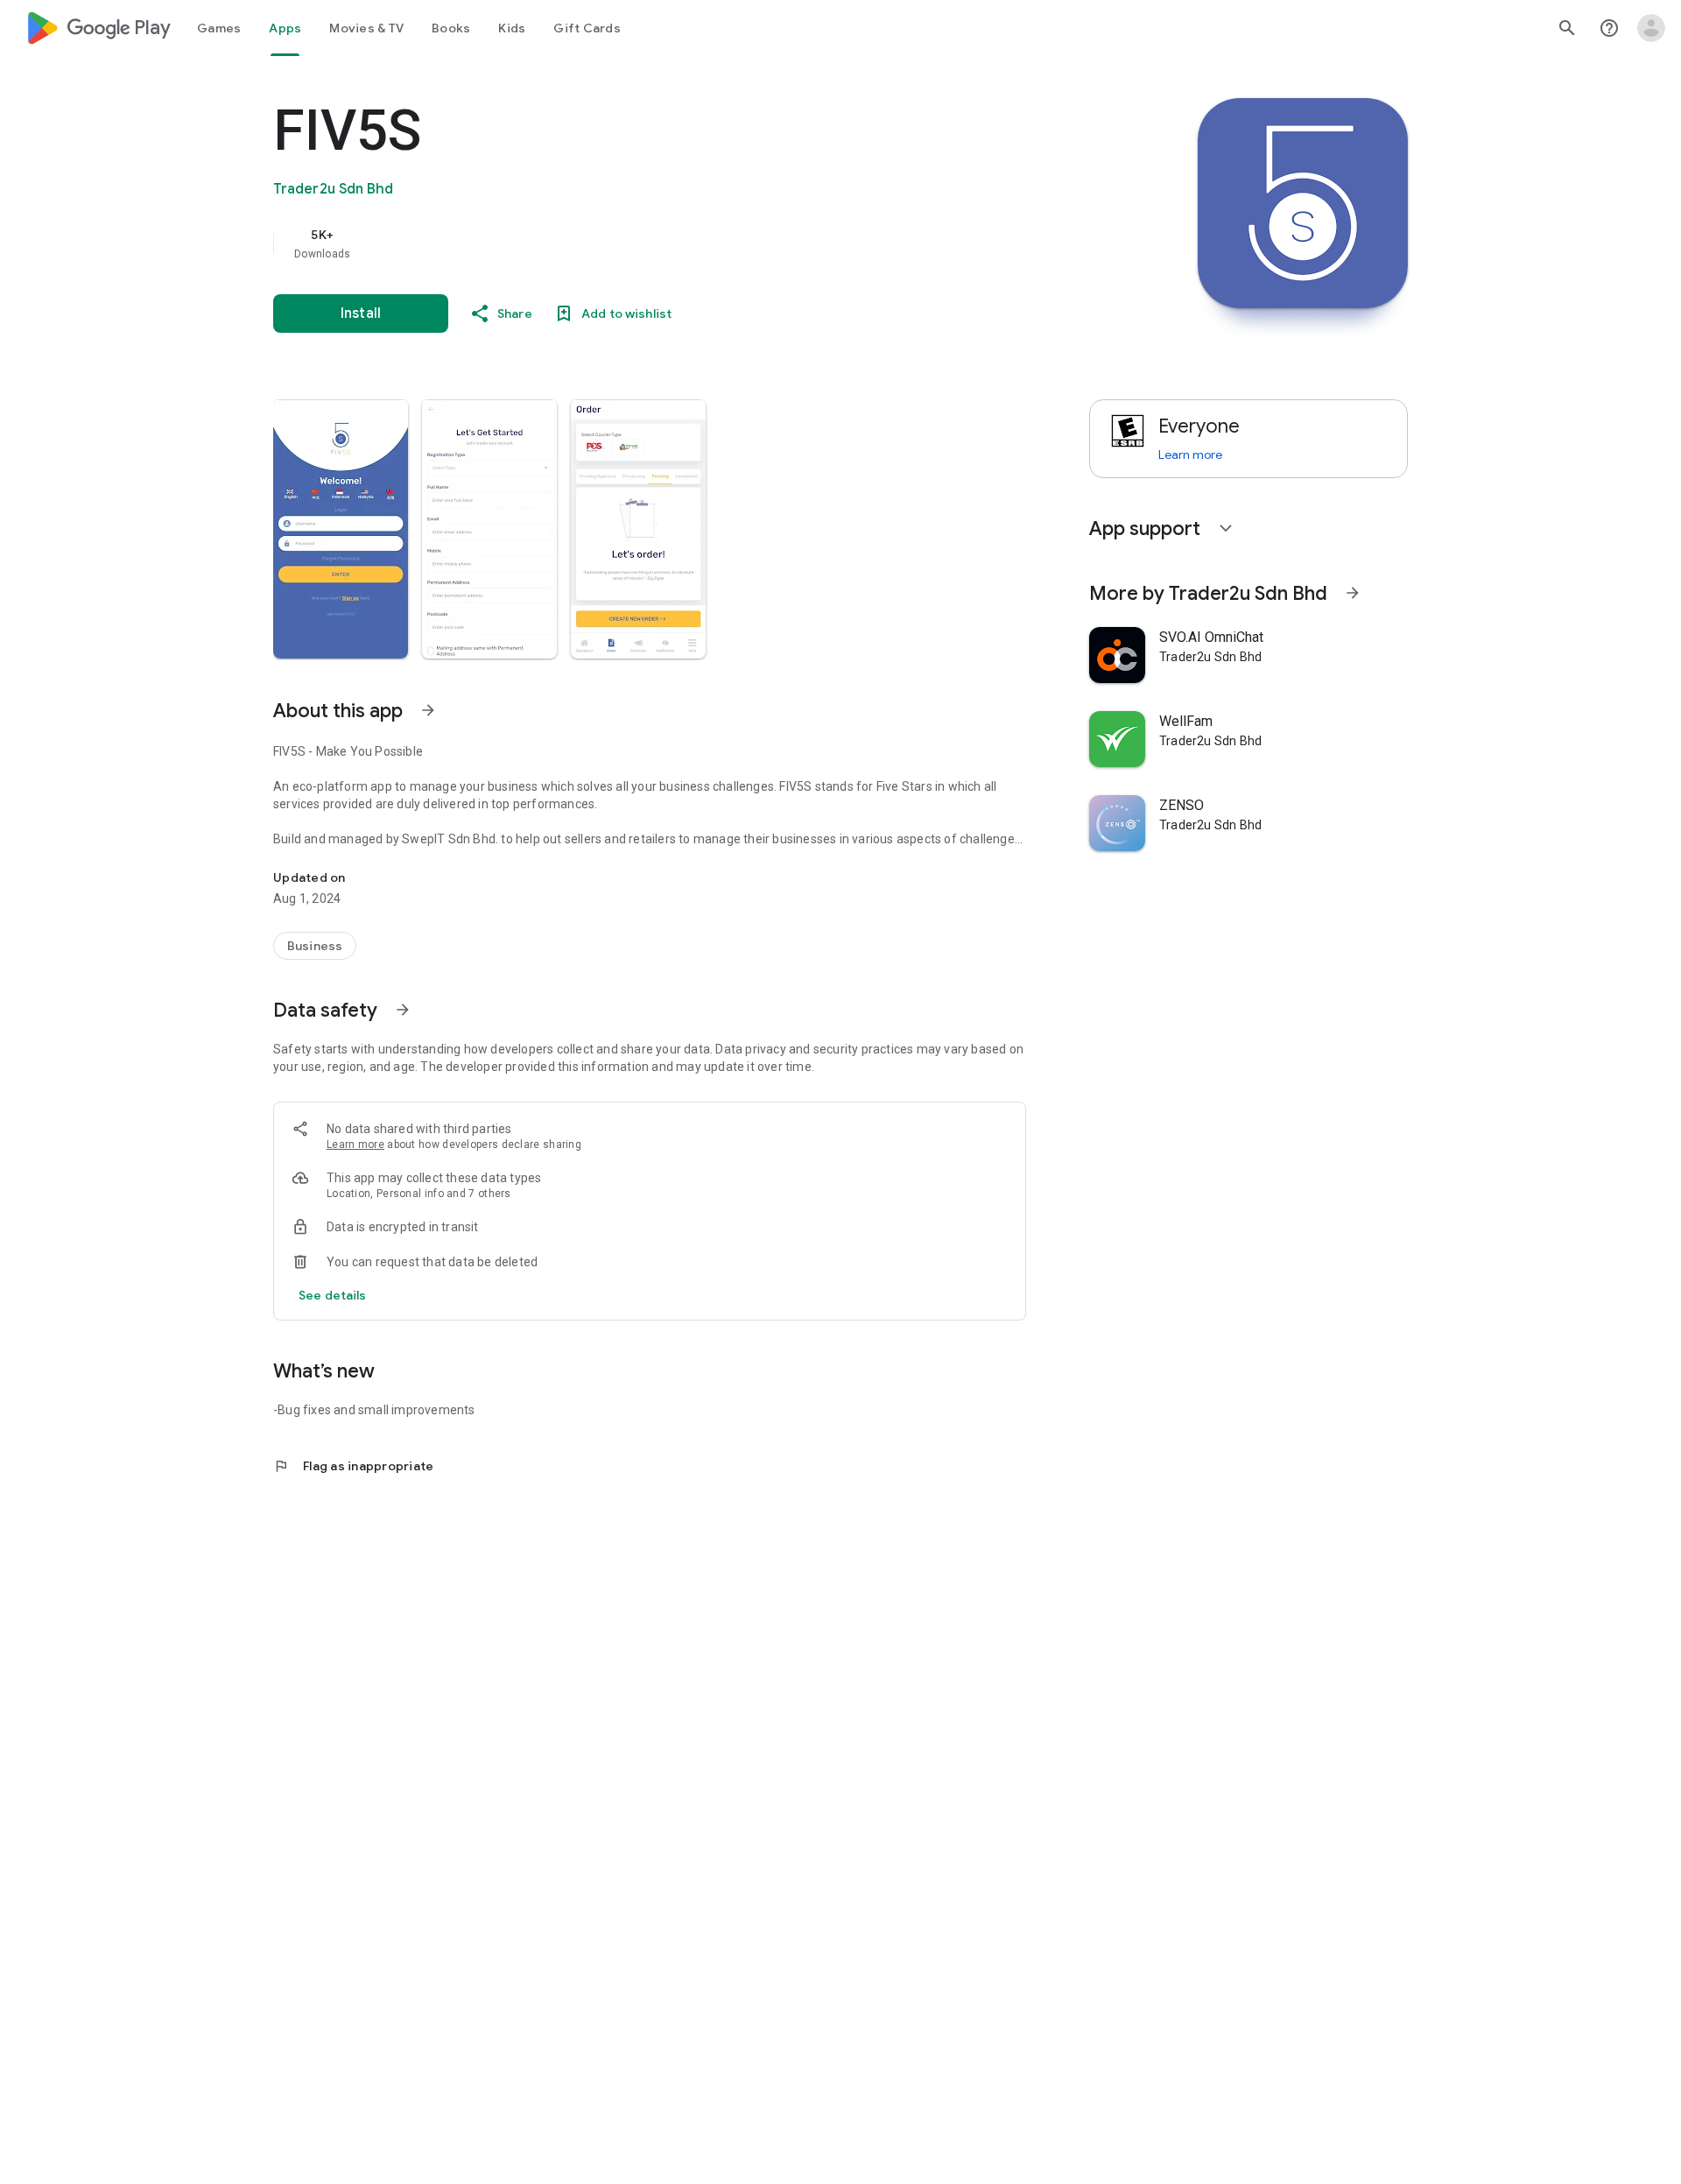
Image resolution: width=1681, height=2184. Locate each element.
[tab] (219, 28)
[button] (341, 529)
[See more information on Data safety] (403, 1010)
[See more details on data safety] (333, 1295)
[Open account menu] (1651, 28)
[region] (623, 243)
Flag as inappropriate (353, 1466)
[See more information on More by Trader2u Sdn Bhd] (1353, 593)
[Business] (315, 946)
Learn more (355, 1145)
